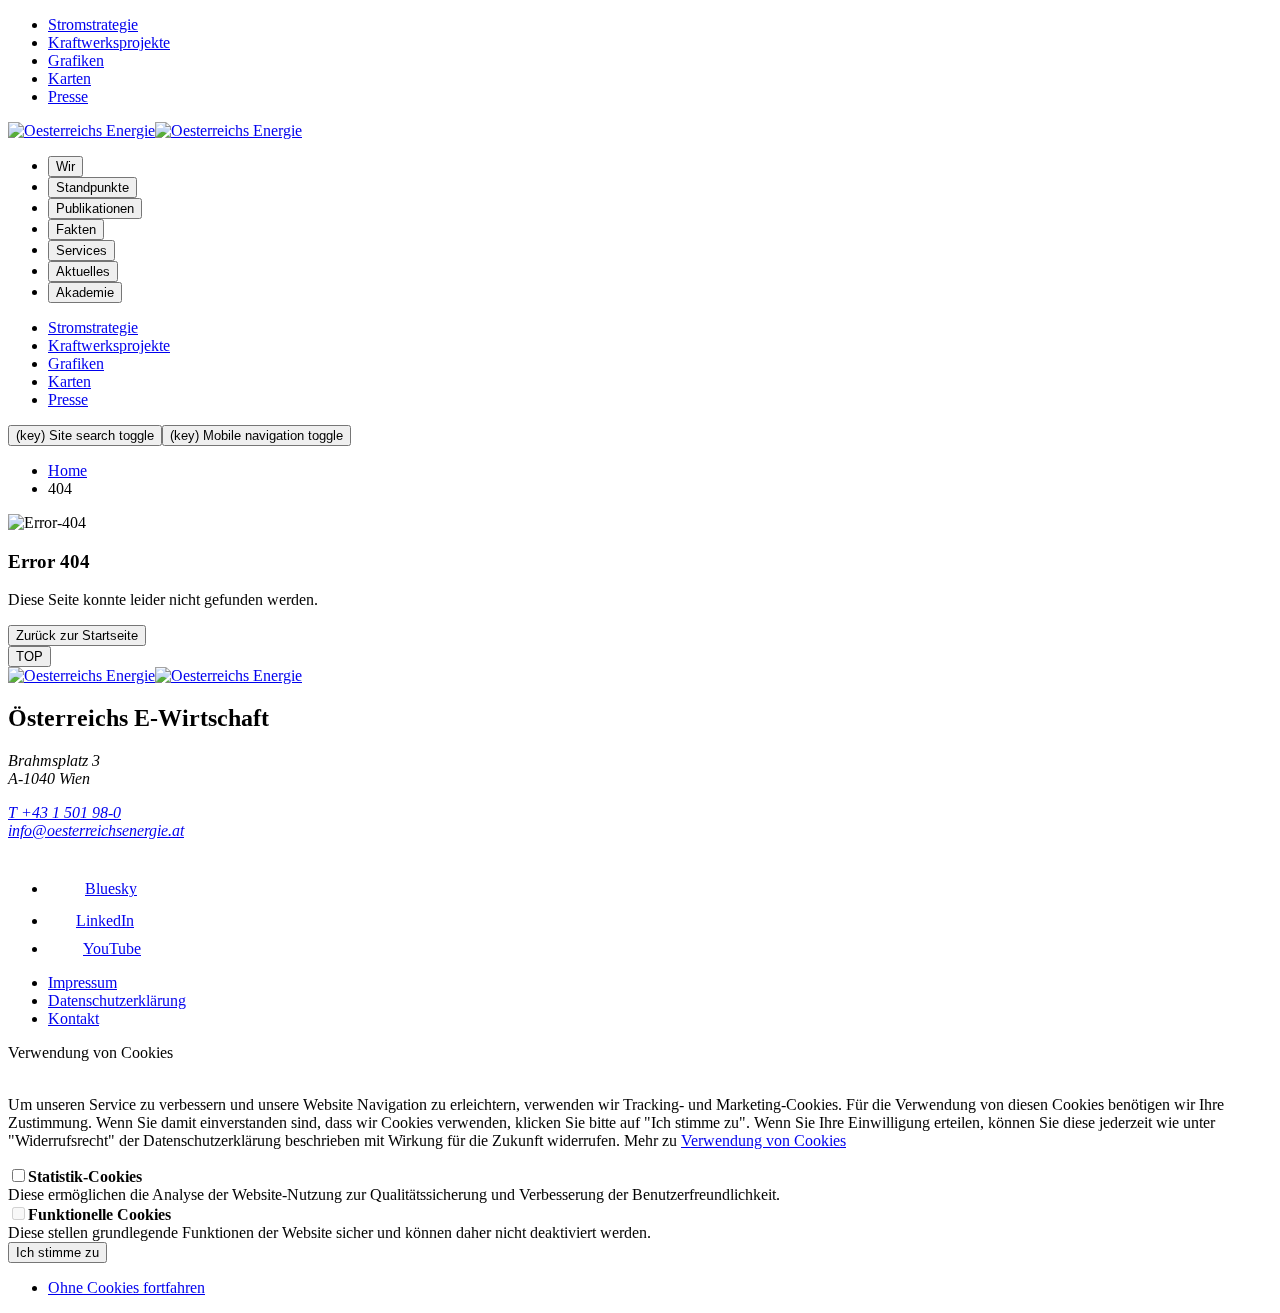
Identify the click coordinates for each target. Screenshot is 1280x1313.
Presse (68, 96)
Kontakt (73, 1018)
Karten (69, 78)
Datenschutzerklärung (117, 1000)
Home (67, 470)
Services (81, 250)
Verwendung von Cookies (763, 1140)
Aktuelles (83, 271)
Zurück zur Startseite (77, 635)
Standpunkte (92, 187)
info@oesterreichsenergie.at (96, 830)
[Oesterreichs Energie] (155, 130)
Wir (65, 166)
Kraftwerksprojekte (109, 42)
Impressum (82, 982)
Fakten (76, 229)
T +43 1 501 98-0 (64, 812)
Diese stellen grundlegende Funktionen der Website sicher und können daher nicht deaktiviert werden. (329, 1223)
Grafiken (76, 60)
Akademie (85, 292)
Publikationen (95, 208)
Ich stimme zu (57, 1252)
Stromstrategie (93, 24)
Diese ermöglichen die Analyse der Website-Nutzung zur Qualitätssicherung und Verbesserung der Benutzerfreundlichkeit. (394, 1185)
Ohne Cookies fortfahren (126, 1287)
